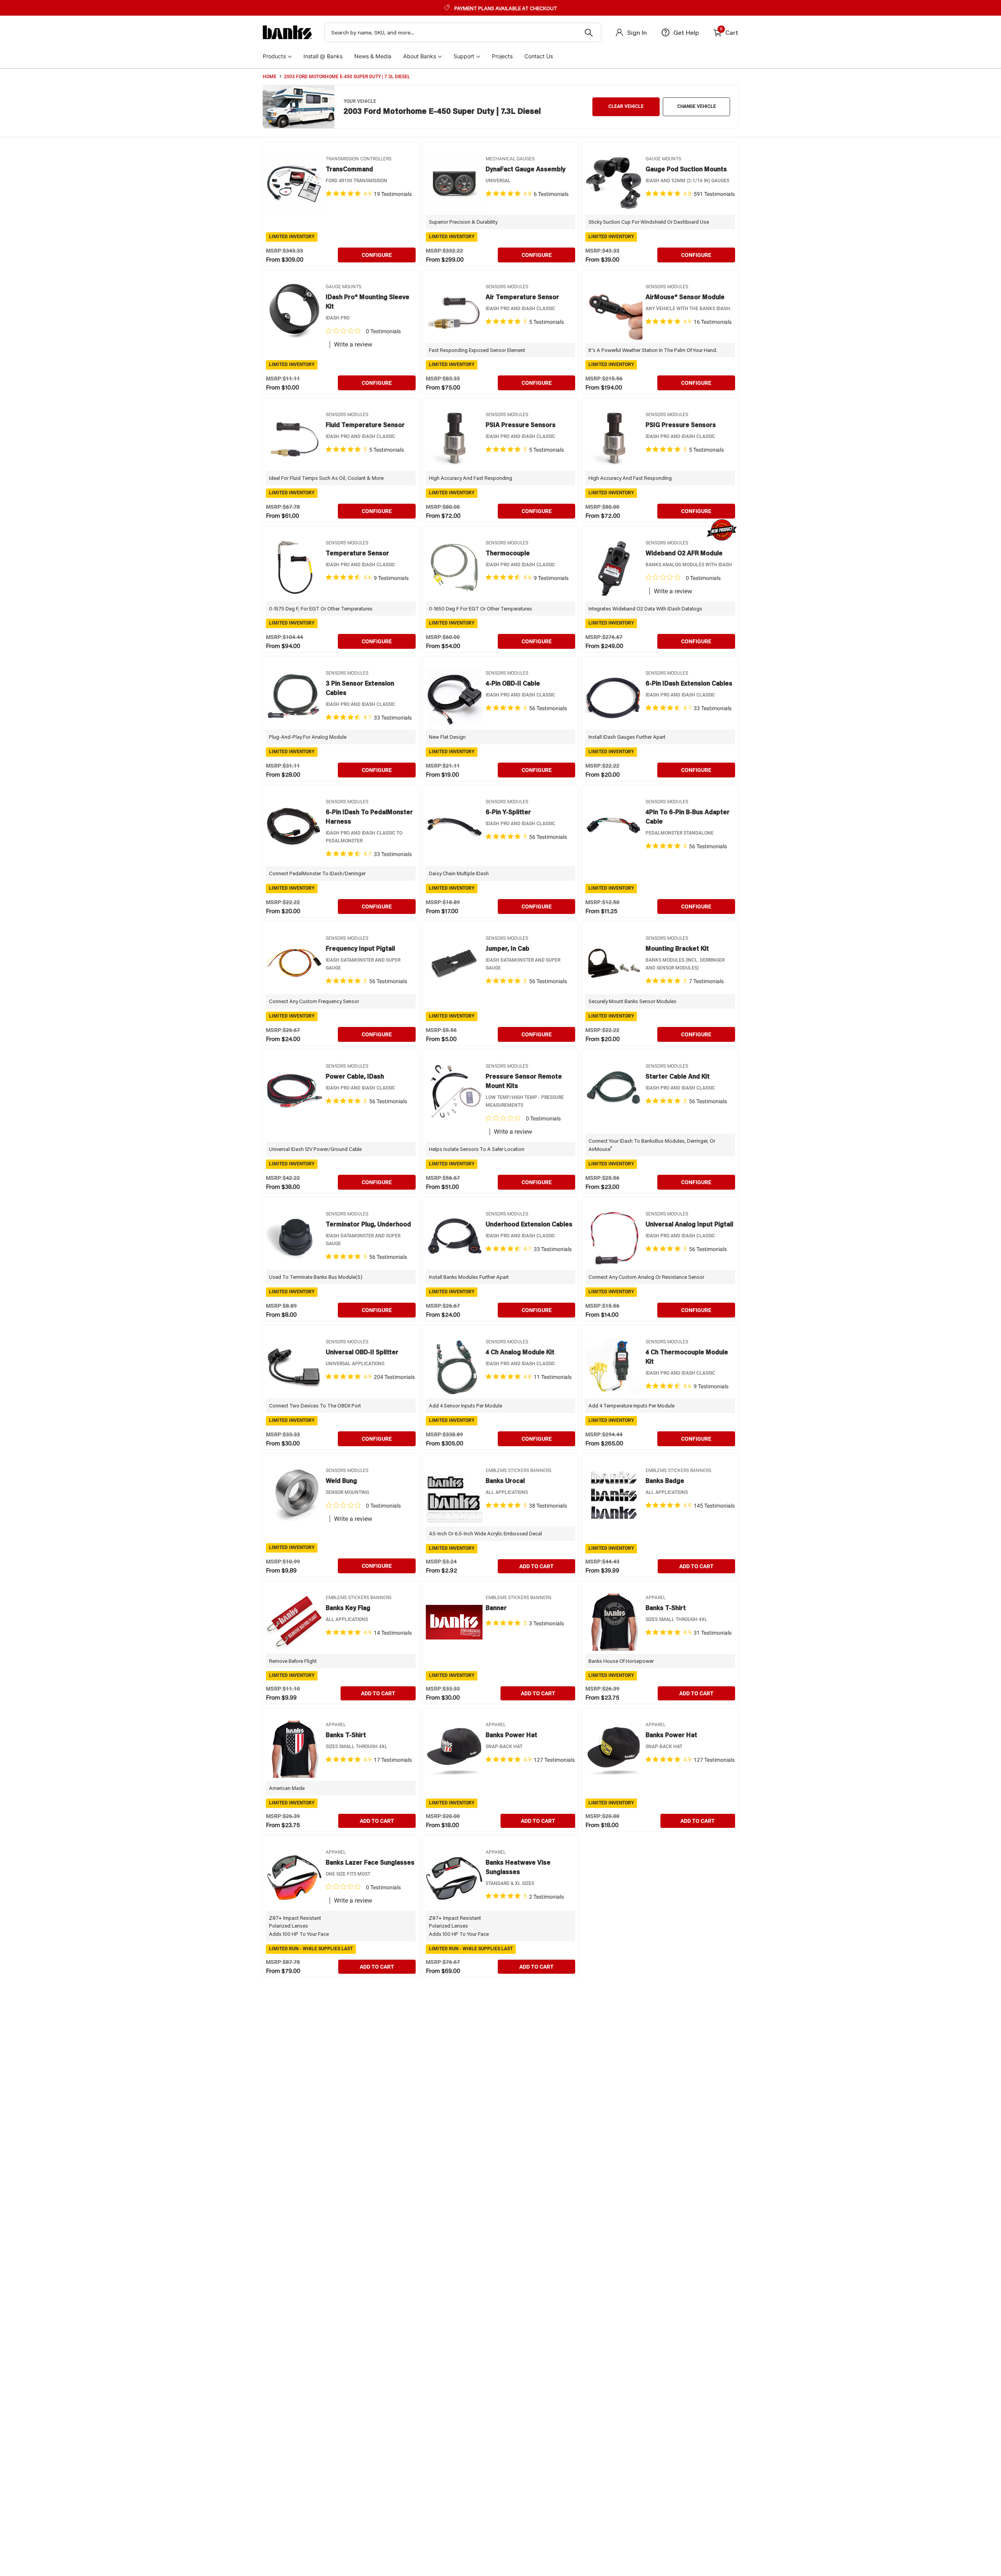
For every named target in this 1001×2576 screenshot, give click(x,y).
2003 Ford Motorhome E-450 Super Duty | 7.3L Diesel (347, 77)
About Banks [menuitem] (420, 56)
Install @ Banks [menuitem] (323, 56)
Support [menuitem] (464, 56)
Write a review (353, 345)
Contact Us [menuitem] (539, 56)
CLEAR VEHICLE (626, 106)
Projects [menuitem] (502, 56)
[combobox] (463, 32)
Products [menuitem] (274, 56)
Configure (377, 255)
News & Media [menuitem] (373, 56)
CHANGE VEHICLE (697, 106)
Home (270, 77)
